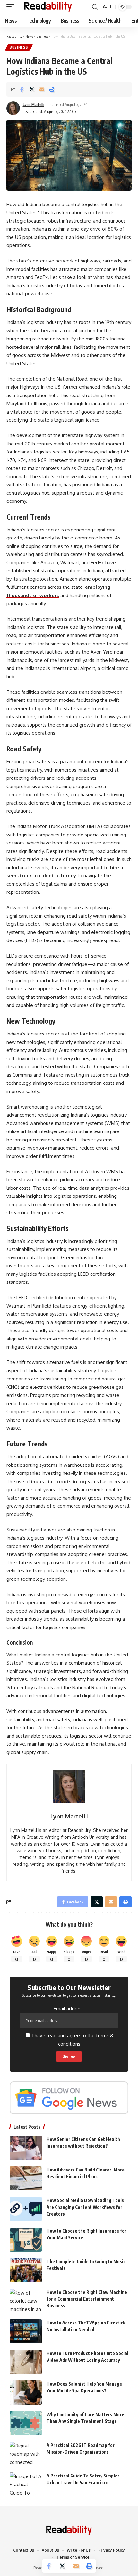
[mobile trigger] (12, 7)
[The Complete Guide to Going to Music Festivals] (26, 2270)
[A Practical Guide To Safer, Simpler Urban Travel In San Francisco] (26, 2484)
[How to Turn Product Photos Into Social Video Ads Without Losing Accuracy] (26, 2362)
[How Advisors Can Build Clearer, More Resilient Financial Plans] (26, 2178)
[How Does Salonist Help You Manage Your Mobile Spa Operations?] (26, 2393)
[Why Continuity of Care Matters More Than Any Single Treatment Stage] (26, 2423)
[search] (95, 7)
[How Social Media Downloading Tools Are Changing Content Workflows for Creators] (26, 2209)
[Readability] (48, 7)
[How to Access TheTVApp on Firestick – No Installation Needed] (26, 2331)
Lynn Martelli (34, 105)
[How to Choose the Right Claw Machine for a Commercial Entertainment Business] (26, 2301)
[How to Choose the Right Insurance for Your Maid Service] (26, 2240)
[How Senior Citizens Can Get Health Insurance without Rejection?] (26, 2148)
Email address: (69, 2009)
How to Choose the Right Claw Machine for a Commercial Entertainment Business (87, 2299)
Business (19, 47)
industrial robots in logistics (65, 1481)
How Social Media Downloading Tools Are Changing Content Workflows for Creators (85, 2207)
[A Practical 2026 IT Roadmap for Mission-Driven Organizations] (26, 2454)
